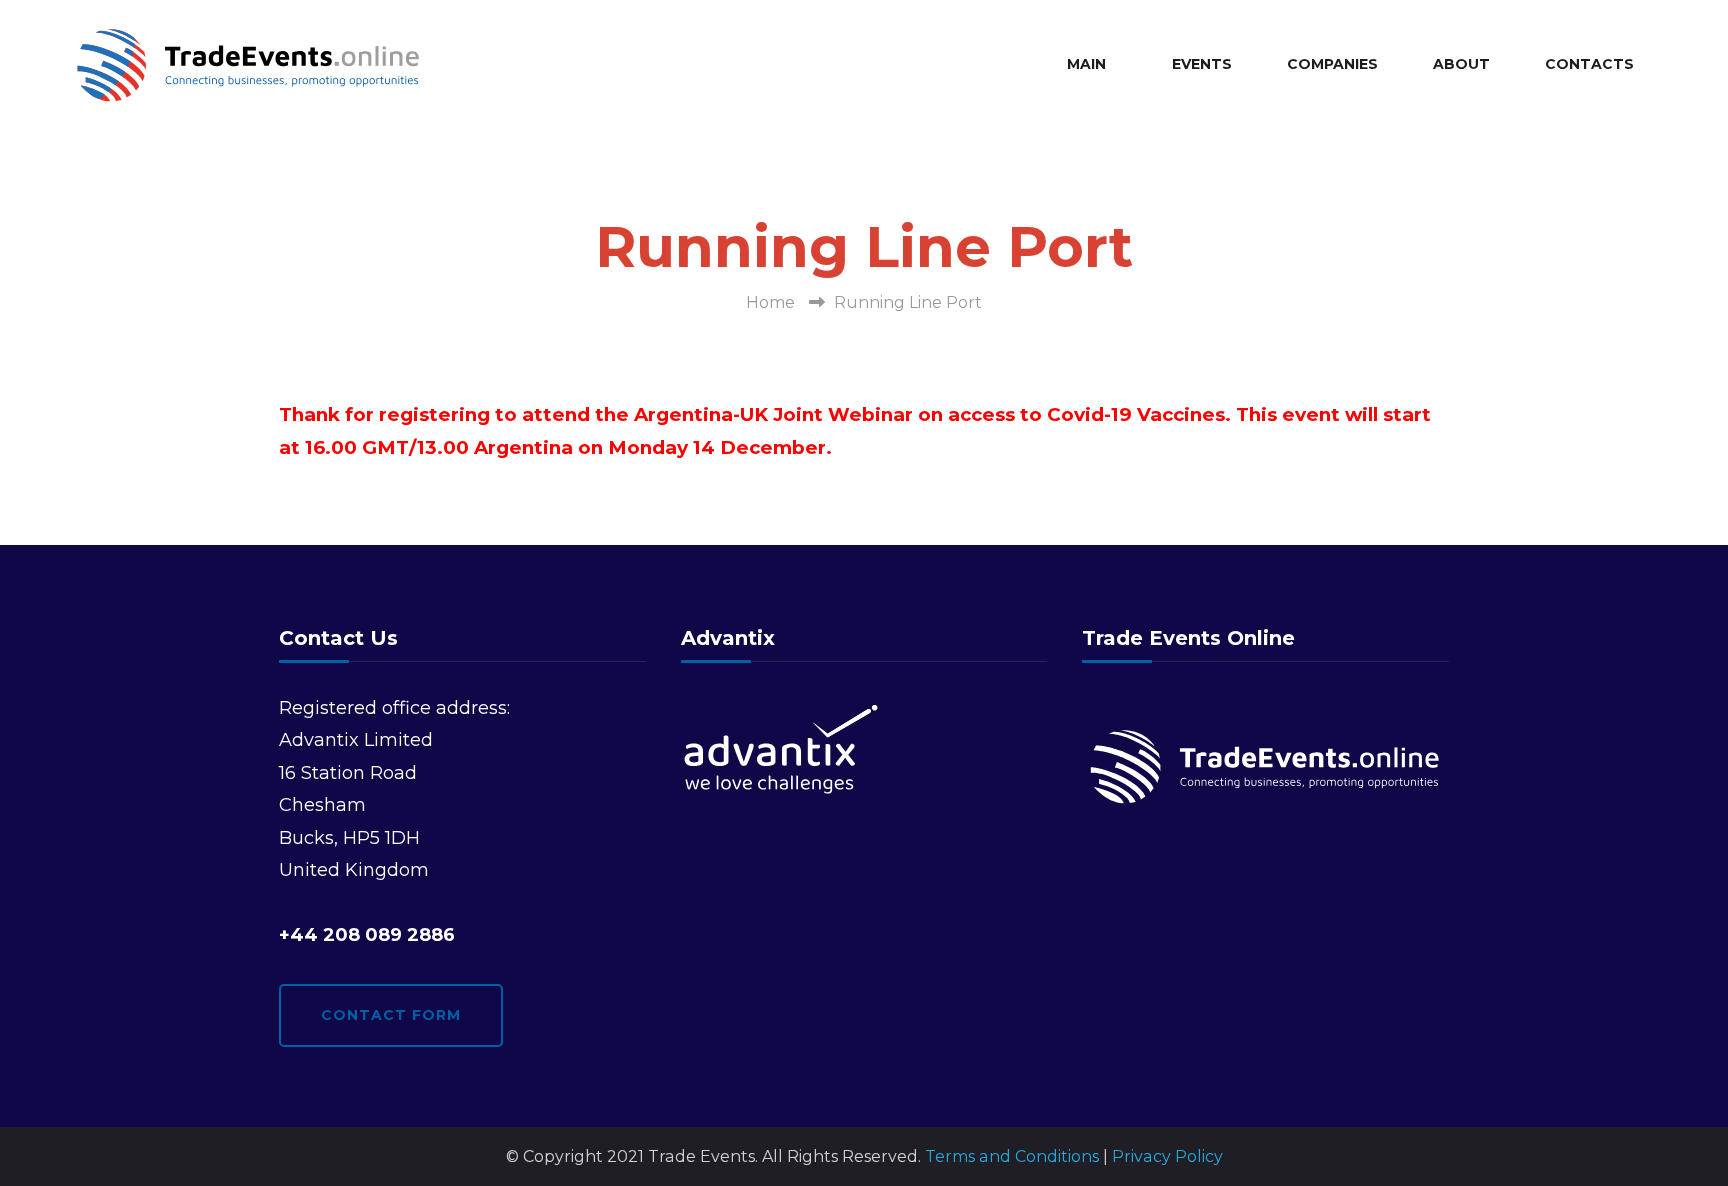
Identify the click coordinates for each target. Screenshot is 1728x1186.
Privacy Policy (1167, 1156)
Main (1086, 64)
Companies (1332, 64)
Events (1202, 64)
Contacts (1589, 64)
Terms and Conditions (1012, 1156)
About (1461, 64)
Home (770, 302)
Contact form (391, 1015)
